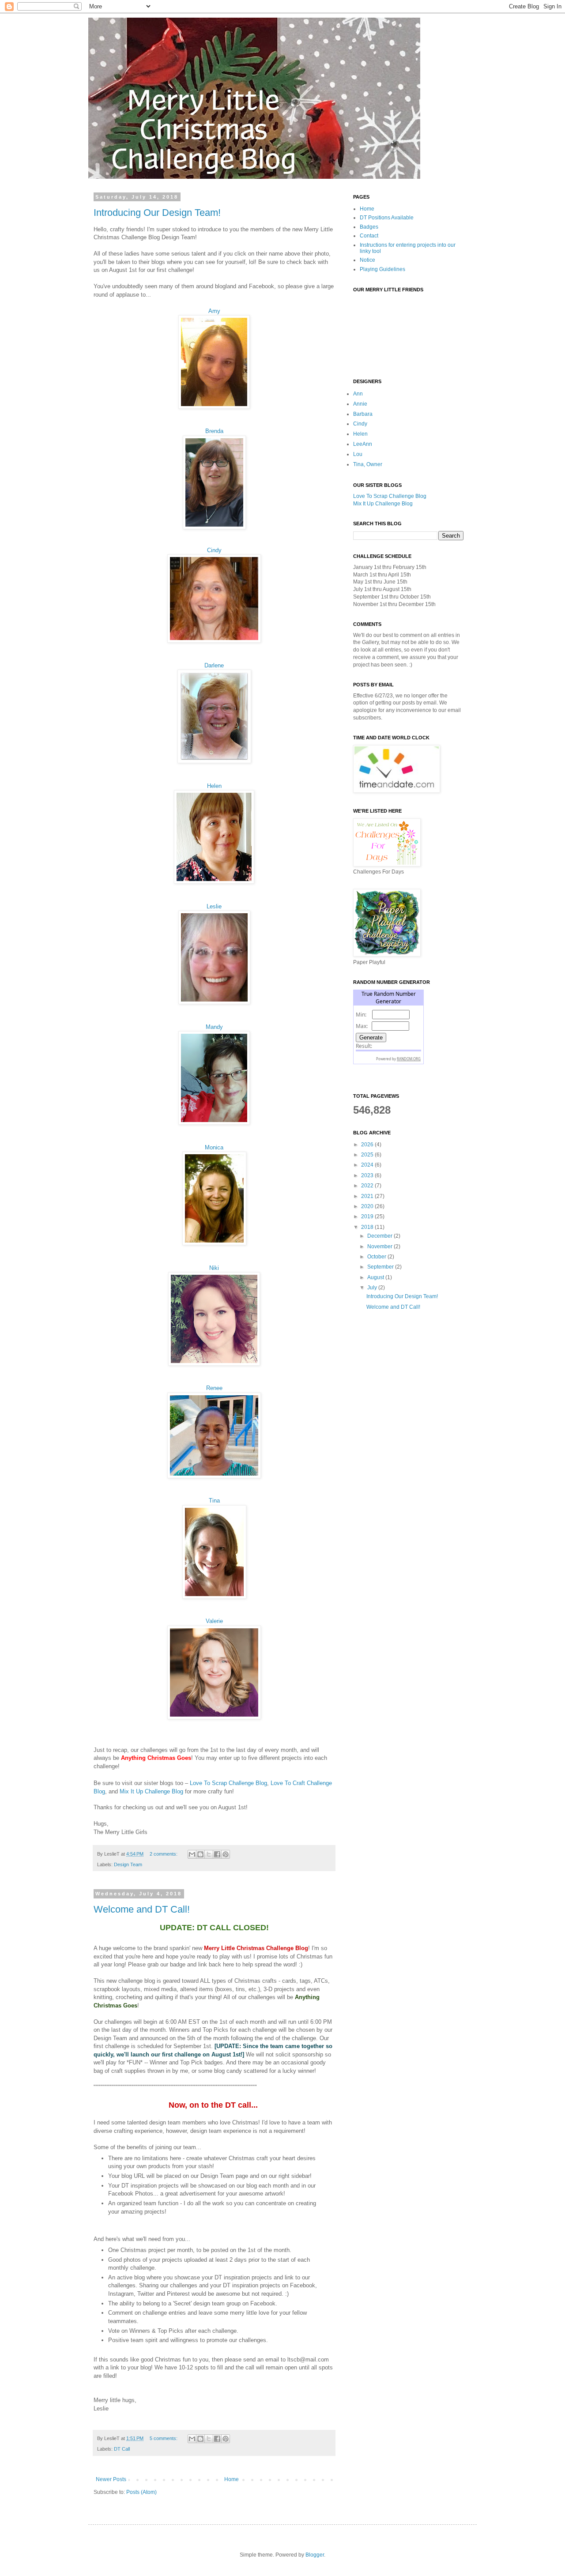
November (380, 1247)
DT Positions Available (387, 218)
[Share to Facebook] (217, 1854)
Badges (369, 227)
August (376, 1277)
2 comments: (164, 1854)
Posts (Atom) (141, 2492)
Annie (360, 404)
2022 (368, 1186)
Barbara (363, 414)
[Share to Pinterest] (226, 1854)
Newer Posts (111, 2479)
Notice (367, 260)
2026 (368, 1145)
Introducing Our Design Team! (157, 213)
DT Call (122, 2449)
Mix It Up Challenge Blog (151, 1791)
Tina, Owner (368, 464)
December (380, 1236)
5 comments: (164, 2438)
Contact (369, 236)
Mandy (214, 1027)
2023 (368, 1175)
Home (232, 2479)
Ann (358, 394)
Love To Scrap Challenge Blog (228, 1783)
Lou (358, 454)
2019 (368, 1216)
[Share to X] (209, 1854)
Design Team (128, 1864)
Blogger (315, 2555)
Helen (214, 786)
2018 (368, 1227)
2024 (368, 1165)
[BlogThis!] (200, 1854)
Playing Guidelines (382, 269)
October (377, 1257)
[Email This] (192, 1854)
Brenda (214, 431)
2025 (368, 1155)
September (381, 1267)
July (373, 1288)
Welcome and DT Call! (142, 1909)
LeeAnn (363, 444)
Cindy (214, 550)
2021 (368, 1196)
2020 (368, 1206)
